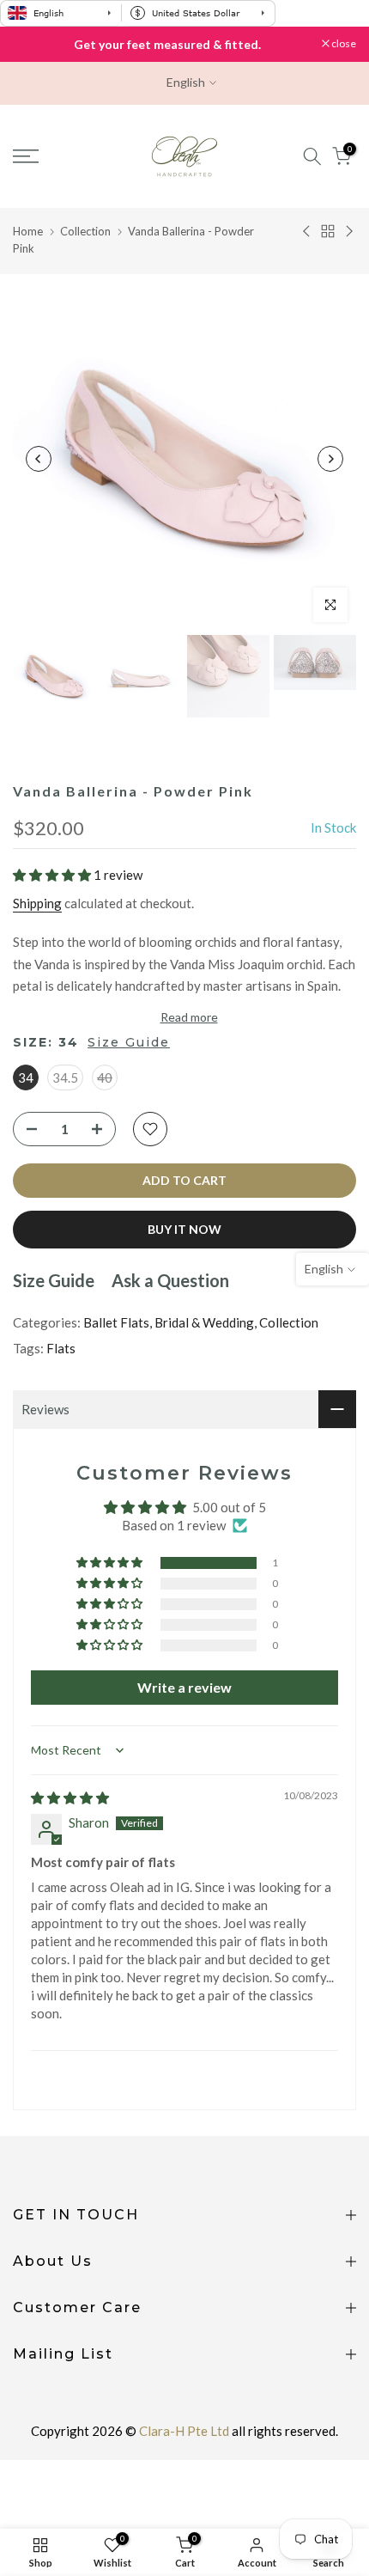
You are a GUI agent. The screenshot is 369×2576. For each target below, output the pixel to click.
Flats (61, 1348)
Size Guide (129, 1042)
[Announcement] (167, 45)
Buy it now (184, 1229)
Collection (85, 231)
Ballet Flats (116, 1322)
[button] (53, 875)
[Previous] (39, 459)
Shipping (37, 903)
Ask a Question (170, 1280)
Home (28, 231)
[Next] (330, 459)
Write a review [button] (184, 1687)
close (343, 44)
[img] (70, 1798)
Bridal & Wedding (204, 1322)
